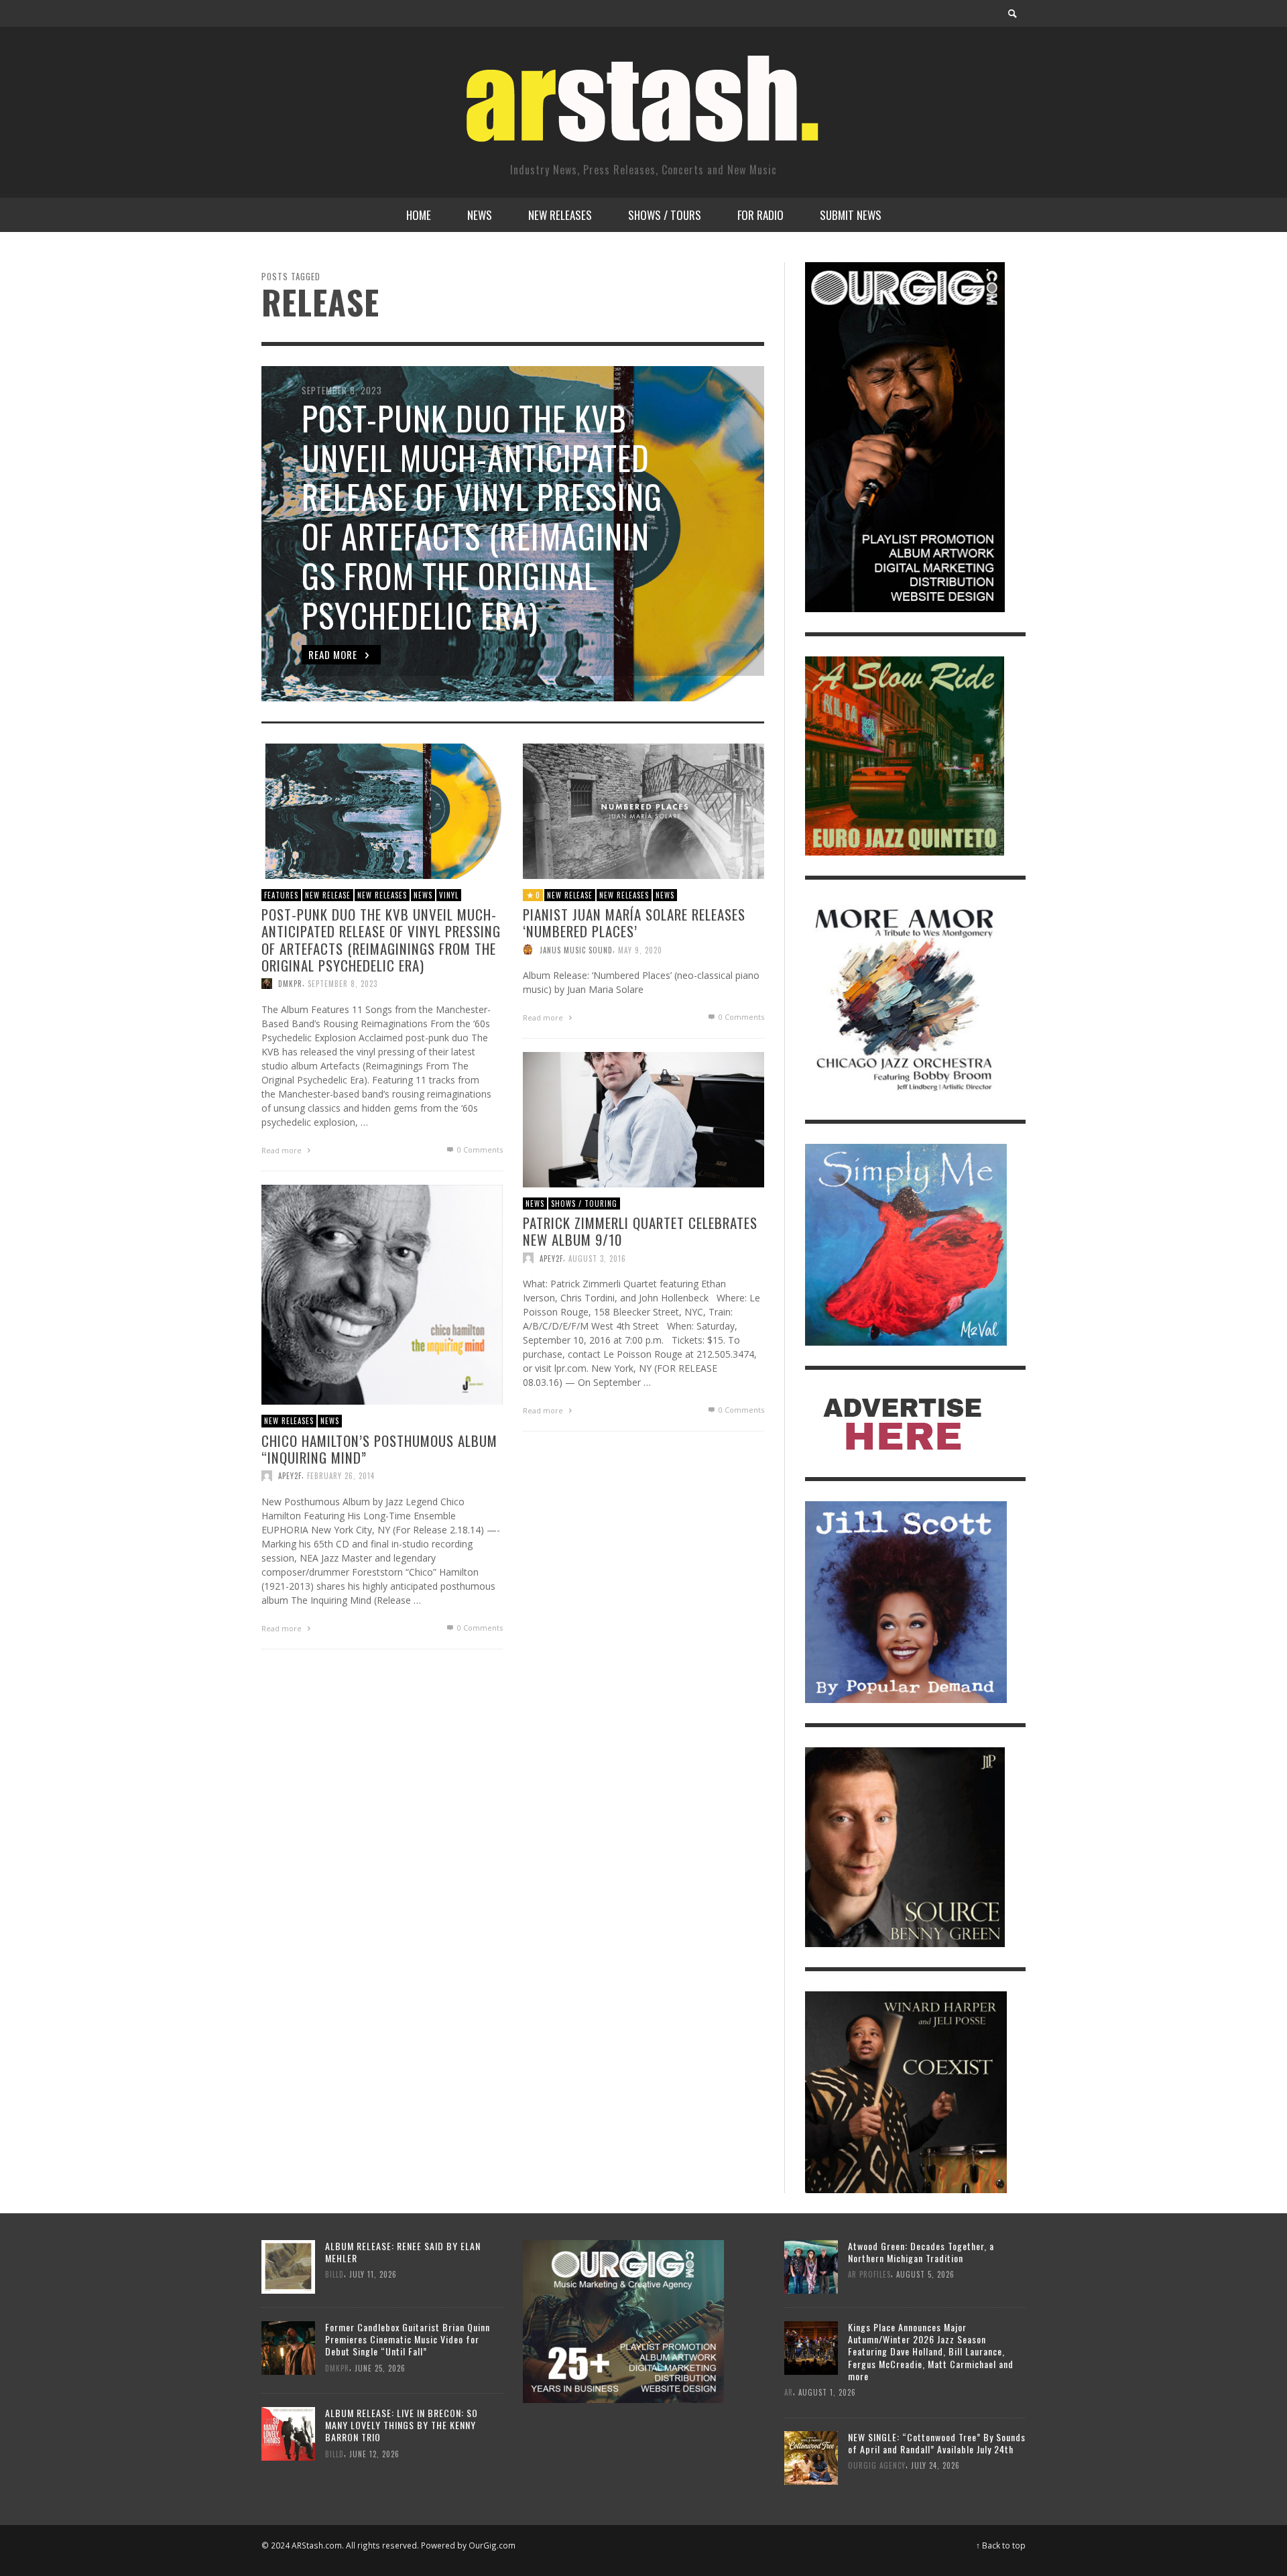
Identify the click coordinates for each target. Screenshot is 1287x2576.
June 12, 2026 (374, 2453)
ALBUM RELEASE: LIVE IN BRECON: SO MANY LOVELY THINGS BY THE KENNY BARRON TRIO (402, 2425)
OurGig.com (492, 2545)
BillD (334, 2274)
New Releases (382, 894)
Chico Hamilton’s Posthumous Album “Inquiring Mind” (379, 1448)
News (423, 894)
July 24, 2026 (935, 2466)
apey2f (551, 1258)
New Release (328, 894)
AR (789, 2392)
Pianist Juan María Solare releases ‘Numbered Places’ (634, 923)
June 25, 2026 (380, 2367)
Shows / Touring (584, 1203)
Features (281, 894)
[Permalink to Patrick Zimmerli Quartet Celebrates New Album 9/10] (643, 1118)
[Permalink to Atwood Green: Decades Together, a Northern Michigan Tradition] (811, 2265)
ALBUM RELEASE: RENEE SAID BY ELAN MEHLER (403, 2252)
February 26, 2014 (341, 1476)
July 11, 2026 (373, 2274)
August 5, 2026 (925, 2274)
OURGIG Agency (877, 2466)
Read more (283, 1150)
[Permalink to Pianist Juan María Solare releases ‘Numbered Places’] (643, 810)
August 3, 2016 (597, 1258)
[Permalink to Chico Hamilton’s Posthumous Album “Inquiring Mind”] (382, 1294)
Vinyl (449, 894)
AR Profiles (869, 2274)
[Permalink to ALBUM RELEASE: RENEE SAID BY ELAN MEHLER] (288, 2265)
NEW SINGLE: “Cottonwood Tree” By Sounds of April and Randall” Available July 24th (937, 2443)
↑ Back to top (1001, 2545)
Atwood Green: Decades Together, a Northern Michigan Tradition (921, 2252)
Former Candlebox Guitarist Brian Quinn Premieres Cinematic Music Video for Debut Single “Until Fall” (408, 2339)
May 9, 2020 (640, 949)
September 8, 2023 (343, 984)
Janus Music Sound (576, 949)
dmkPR (290, 984)
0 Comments (479, 1150)
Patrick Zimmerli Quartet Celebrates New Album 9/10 (640, 1231)
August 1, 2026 (827, 2392)
